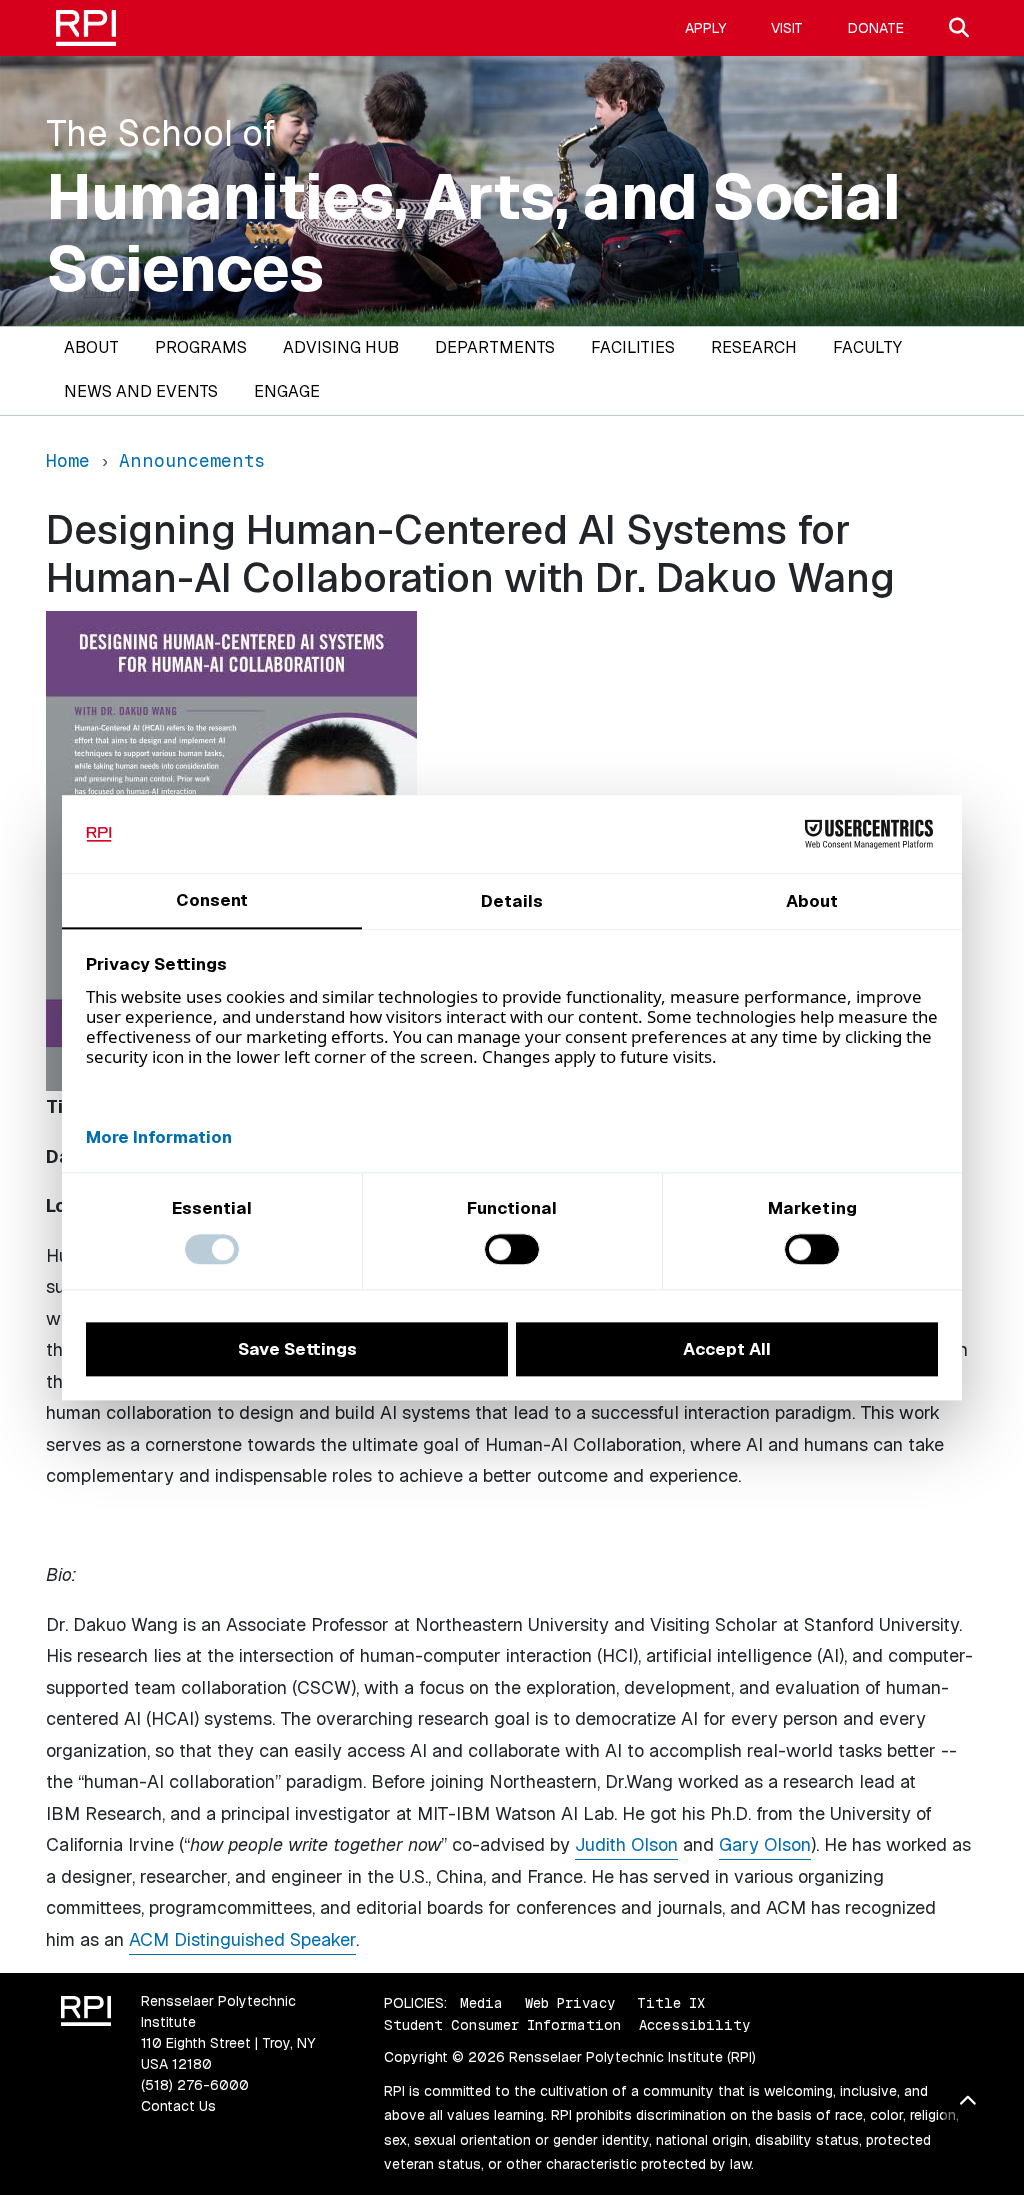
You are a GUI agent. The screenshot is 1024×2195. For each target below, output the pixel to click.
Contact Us (178, 2106)
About (91, 347)
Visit (787, 28)
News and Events (141, 391)
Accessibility (694, 2025)
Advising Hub (341, 347)
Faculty (867, 347)
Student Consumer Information (502, 2025)
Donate (876, 28)
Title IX (671, 2003)
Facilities (633, 347)
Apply (705, 28)
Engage (287, 391)
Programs (201, 347)
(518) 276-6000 (195, 2085)
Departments (495, 347)
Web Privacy (570, 2003)
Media (481, 2003)
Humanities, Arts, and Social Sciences (473, 233)
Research (754, 347)
